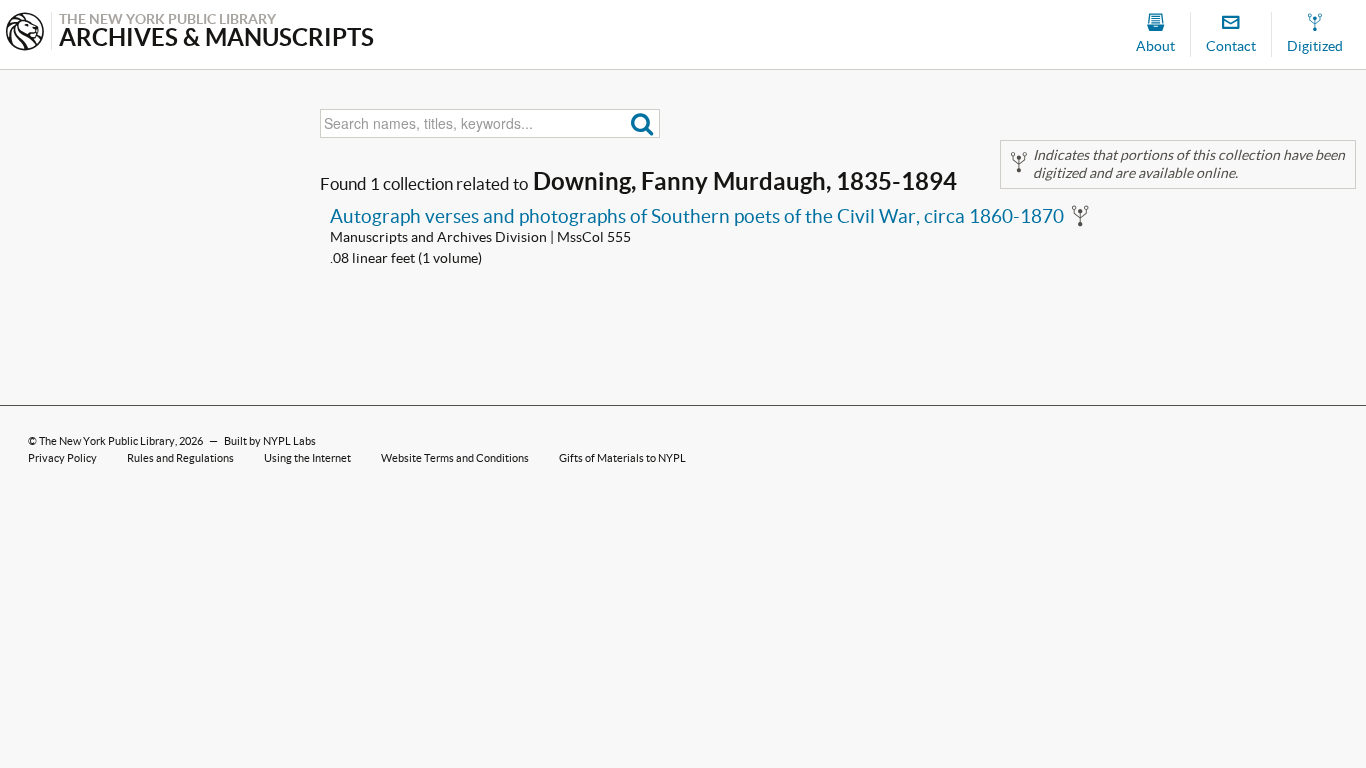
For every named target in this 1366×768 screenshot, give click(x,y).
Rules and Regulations (180, 458)
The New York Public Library (107, 441)
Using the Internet (307, 458)
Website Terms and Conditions (455, 458)
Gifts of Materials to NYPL (622, 458)
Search (642, 123)
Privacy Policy (62, 458)
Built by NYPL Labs (270, 441)
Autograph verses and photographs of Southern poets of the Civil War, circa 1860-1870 (697, 216)
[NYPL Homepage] (25, 33)
